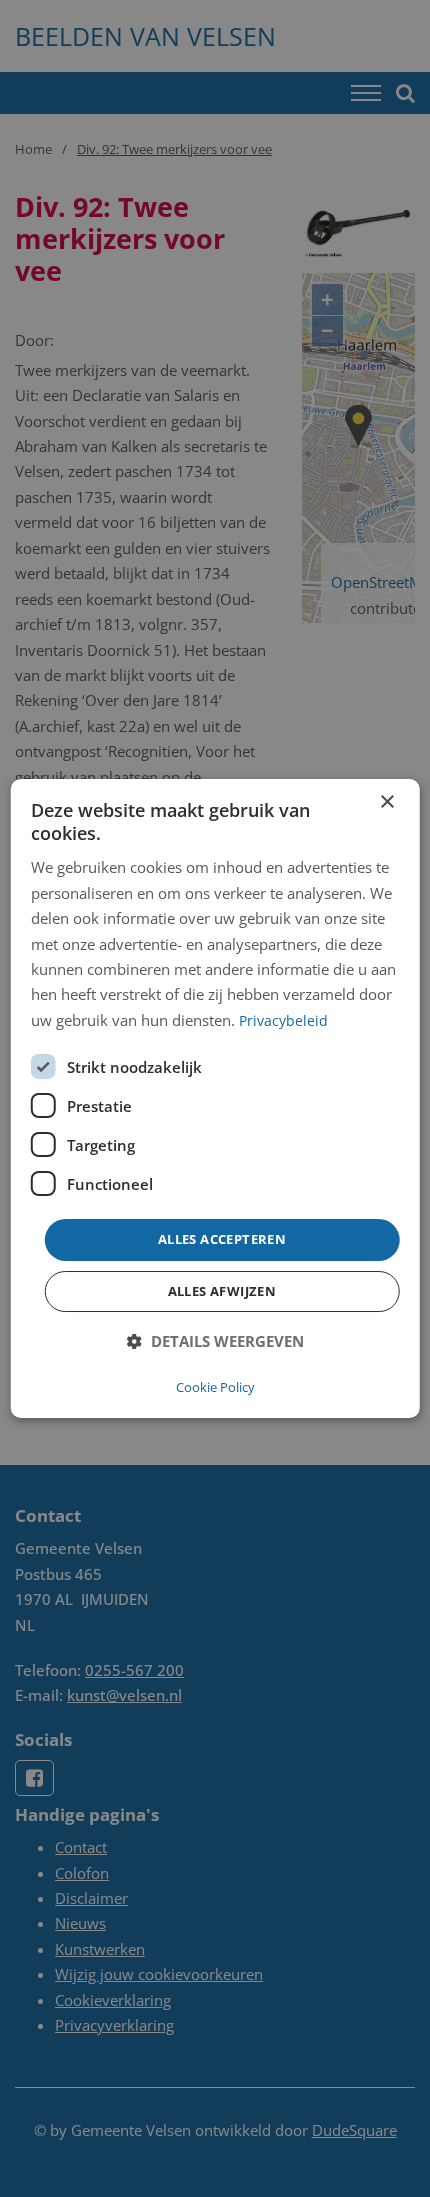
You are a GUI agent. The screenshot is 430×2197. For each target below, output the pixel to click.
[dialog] (215, 1099)
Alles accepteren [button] (222, 1239)
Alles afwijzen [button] (222, 1291)
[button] (215, 1341)
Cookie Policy (215, 1387)
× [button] (386, 802)
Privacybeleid (283, 1020)
